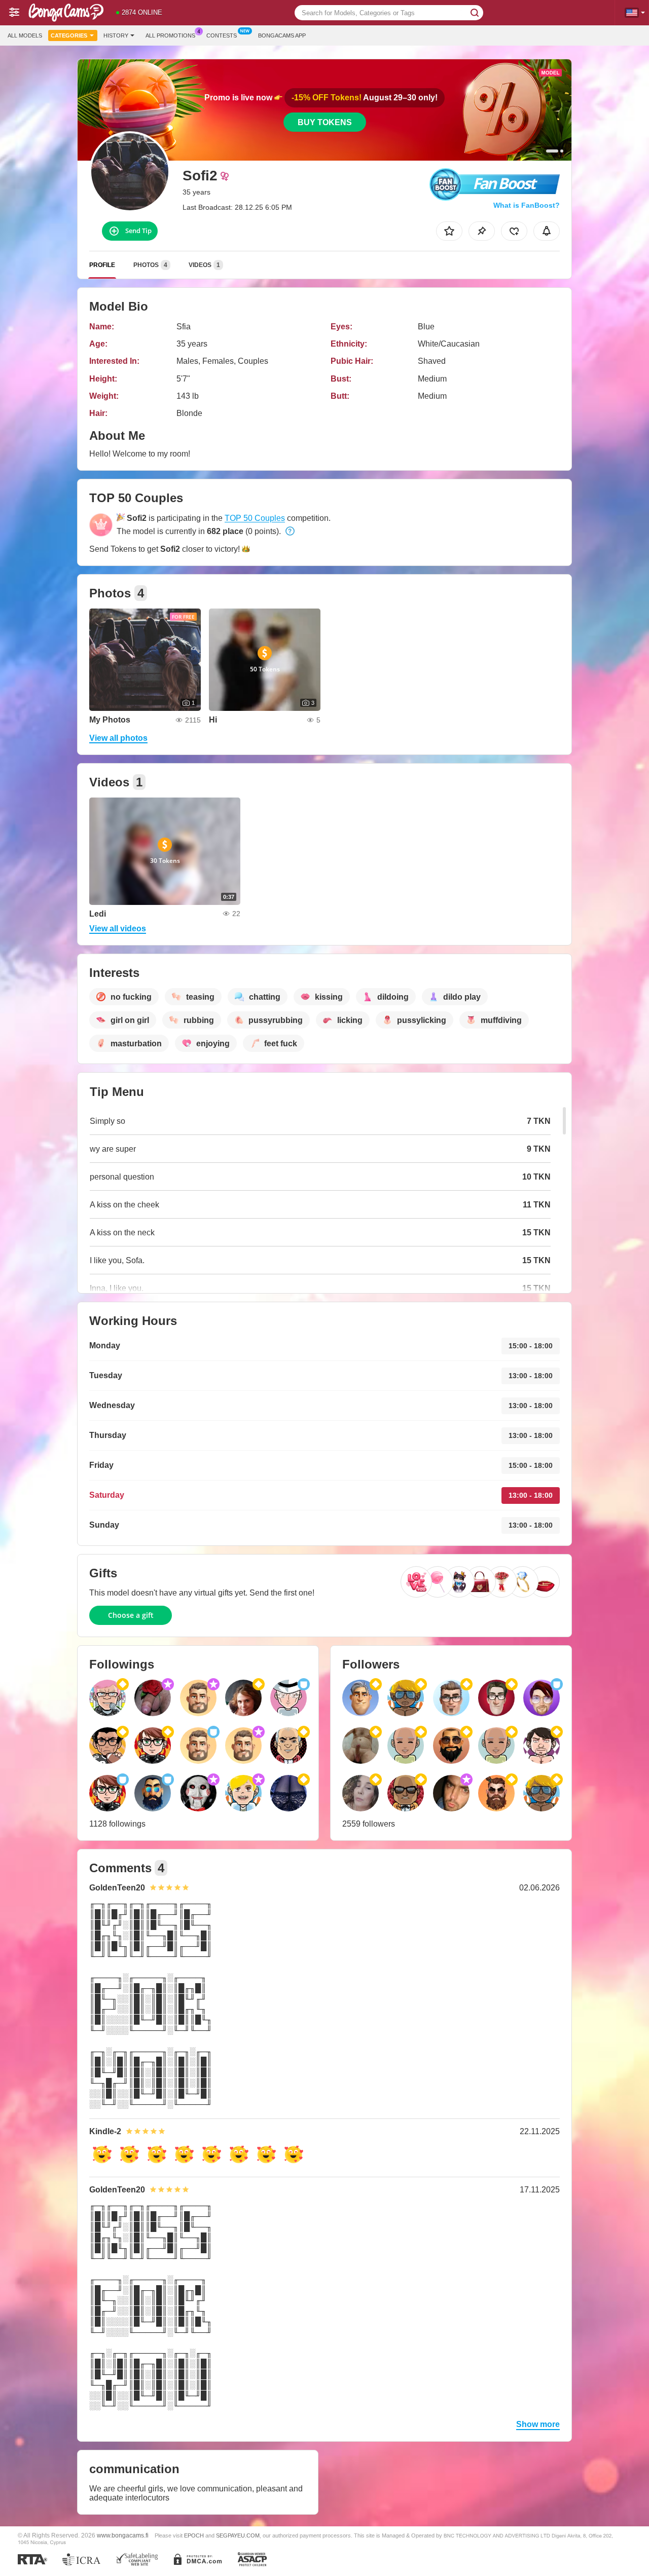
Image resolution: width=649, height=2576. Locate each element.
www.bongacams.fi (123, 2535)
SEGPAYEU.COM (238, 2535)
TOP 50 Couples (255, 518)
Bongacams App (282, 35)
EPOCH (194, 2535)
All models (25, 35)
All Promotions (170, 35)
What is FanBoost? (527, 205)
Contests (222, 35)
